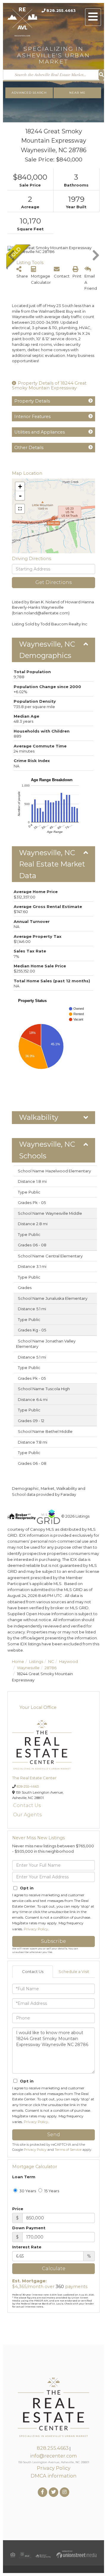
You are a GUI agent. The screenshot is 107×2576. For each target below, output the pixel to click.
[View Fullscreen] (20, 509)
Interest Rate (27, 2247)
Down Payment (29, 2228)
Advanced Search (29, 93)
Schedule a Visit (74, 1971)
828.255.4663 (61, 10)
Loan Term (24, 2177)
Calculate (54, 2269)
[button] (101, 75)
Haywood (69, 1661)
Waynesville (28, 1668)
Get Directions (53, 582)
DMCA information (53, 2476)
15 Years (51, 2191)
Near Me (77, 93)
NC (51, 1661)
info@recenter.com (53, 2456)
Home (18, 1661)
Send (54, 2135)
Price (18, 2209)
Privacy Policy (36, 1929)
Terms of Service (68, 2150)
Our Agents (27, 1815)
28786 (51, 1668)
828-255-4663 (28, 1786)
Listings (36, 1661)
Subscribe (53, 1941)
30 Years (27, 2191)
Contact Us (27, 1805)
